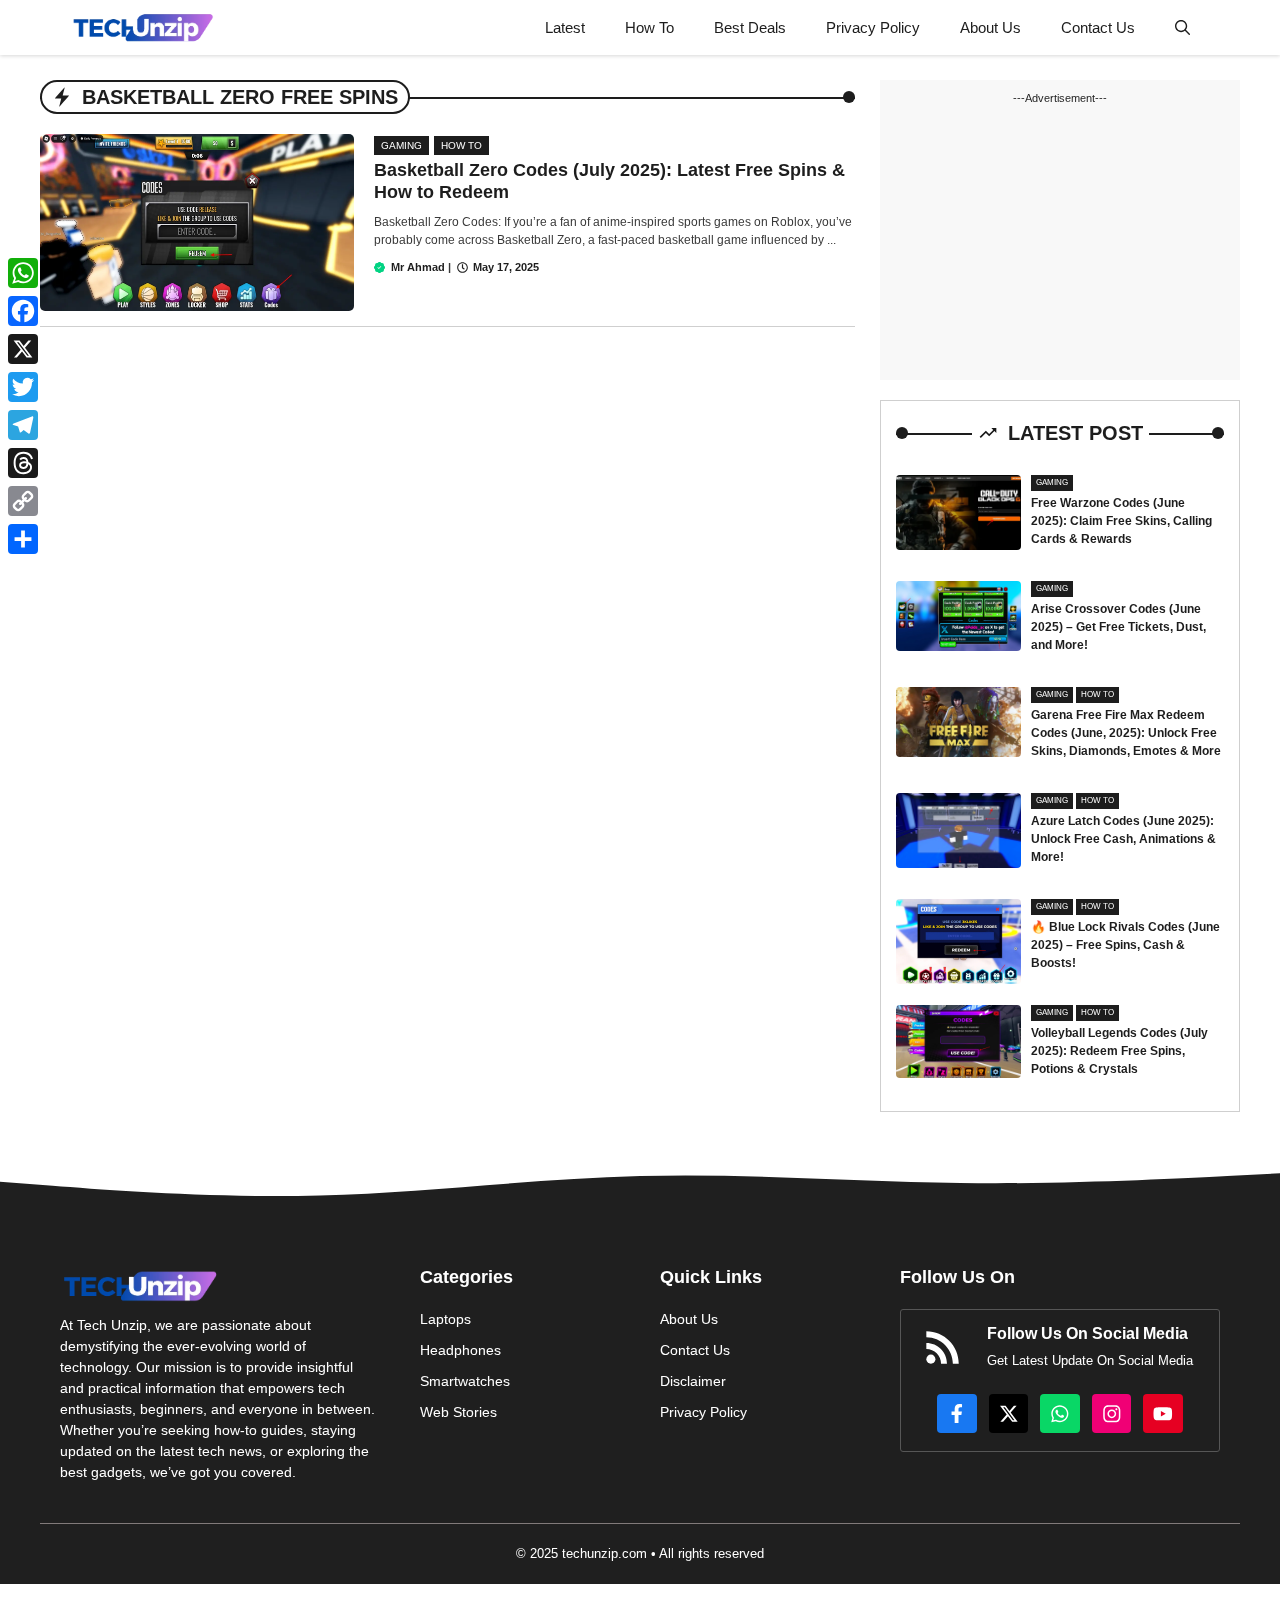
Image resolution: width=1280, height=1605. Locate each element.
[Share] (23, 539)
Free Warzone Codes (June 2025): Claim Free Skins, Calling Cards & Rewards (1121, 521)
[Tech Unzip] (143, 27)
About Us (990, 27)
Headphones (460, 1350)
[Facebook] (23, 311)
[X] (23, 349)
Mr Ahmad (418, 267)
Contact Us (1098, 27)
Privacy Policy (873, 27)
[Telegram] (23, 425)
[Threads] (23, 463)
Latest (565, 27)
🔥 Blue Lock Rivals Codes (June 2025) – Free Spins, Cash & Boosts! (1125, 945)
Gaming (401, 145)
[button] (1182, 27)
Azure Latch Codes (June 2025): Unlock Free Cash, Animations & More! (1123, 839)
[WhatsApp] (23, 273)
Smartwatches (465, 1381)
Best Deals (750, 27)
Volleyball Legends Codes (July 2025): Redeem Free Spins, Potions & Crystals (1119, 1051)
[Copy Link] (23, 501)
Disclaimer (693, 1381)
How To (649, 27)
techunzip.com (604, 1553)
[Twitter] (23, 387)
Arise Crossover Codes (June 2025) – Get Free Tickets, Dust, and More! (1118, 627)
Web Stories (458, 1412)
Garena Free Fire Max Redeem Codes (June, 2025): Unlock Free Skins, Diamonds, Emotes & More (1126, 733)
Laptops (445, 1319)
